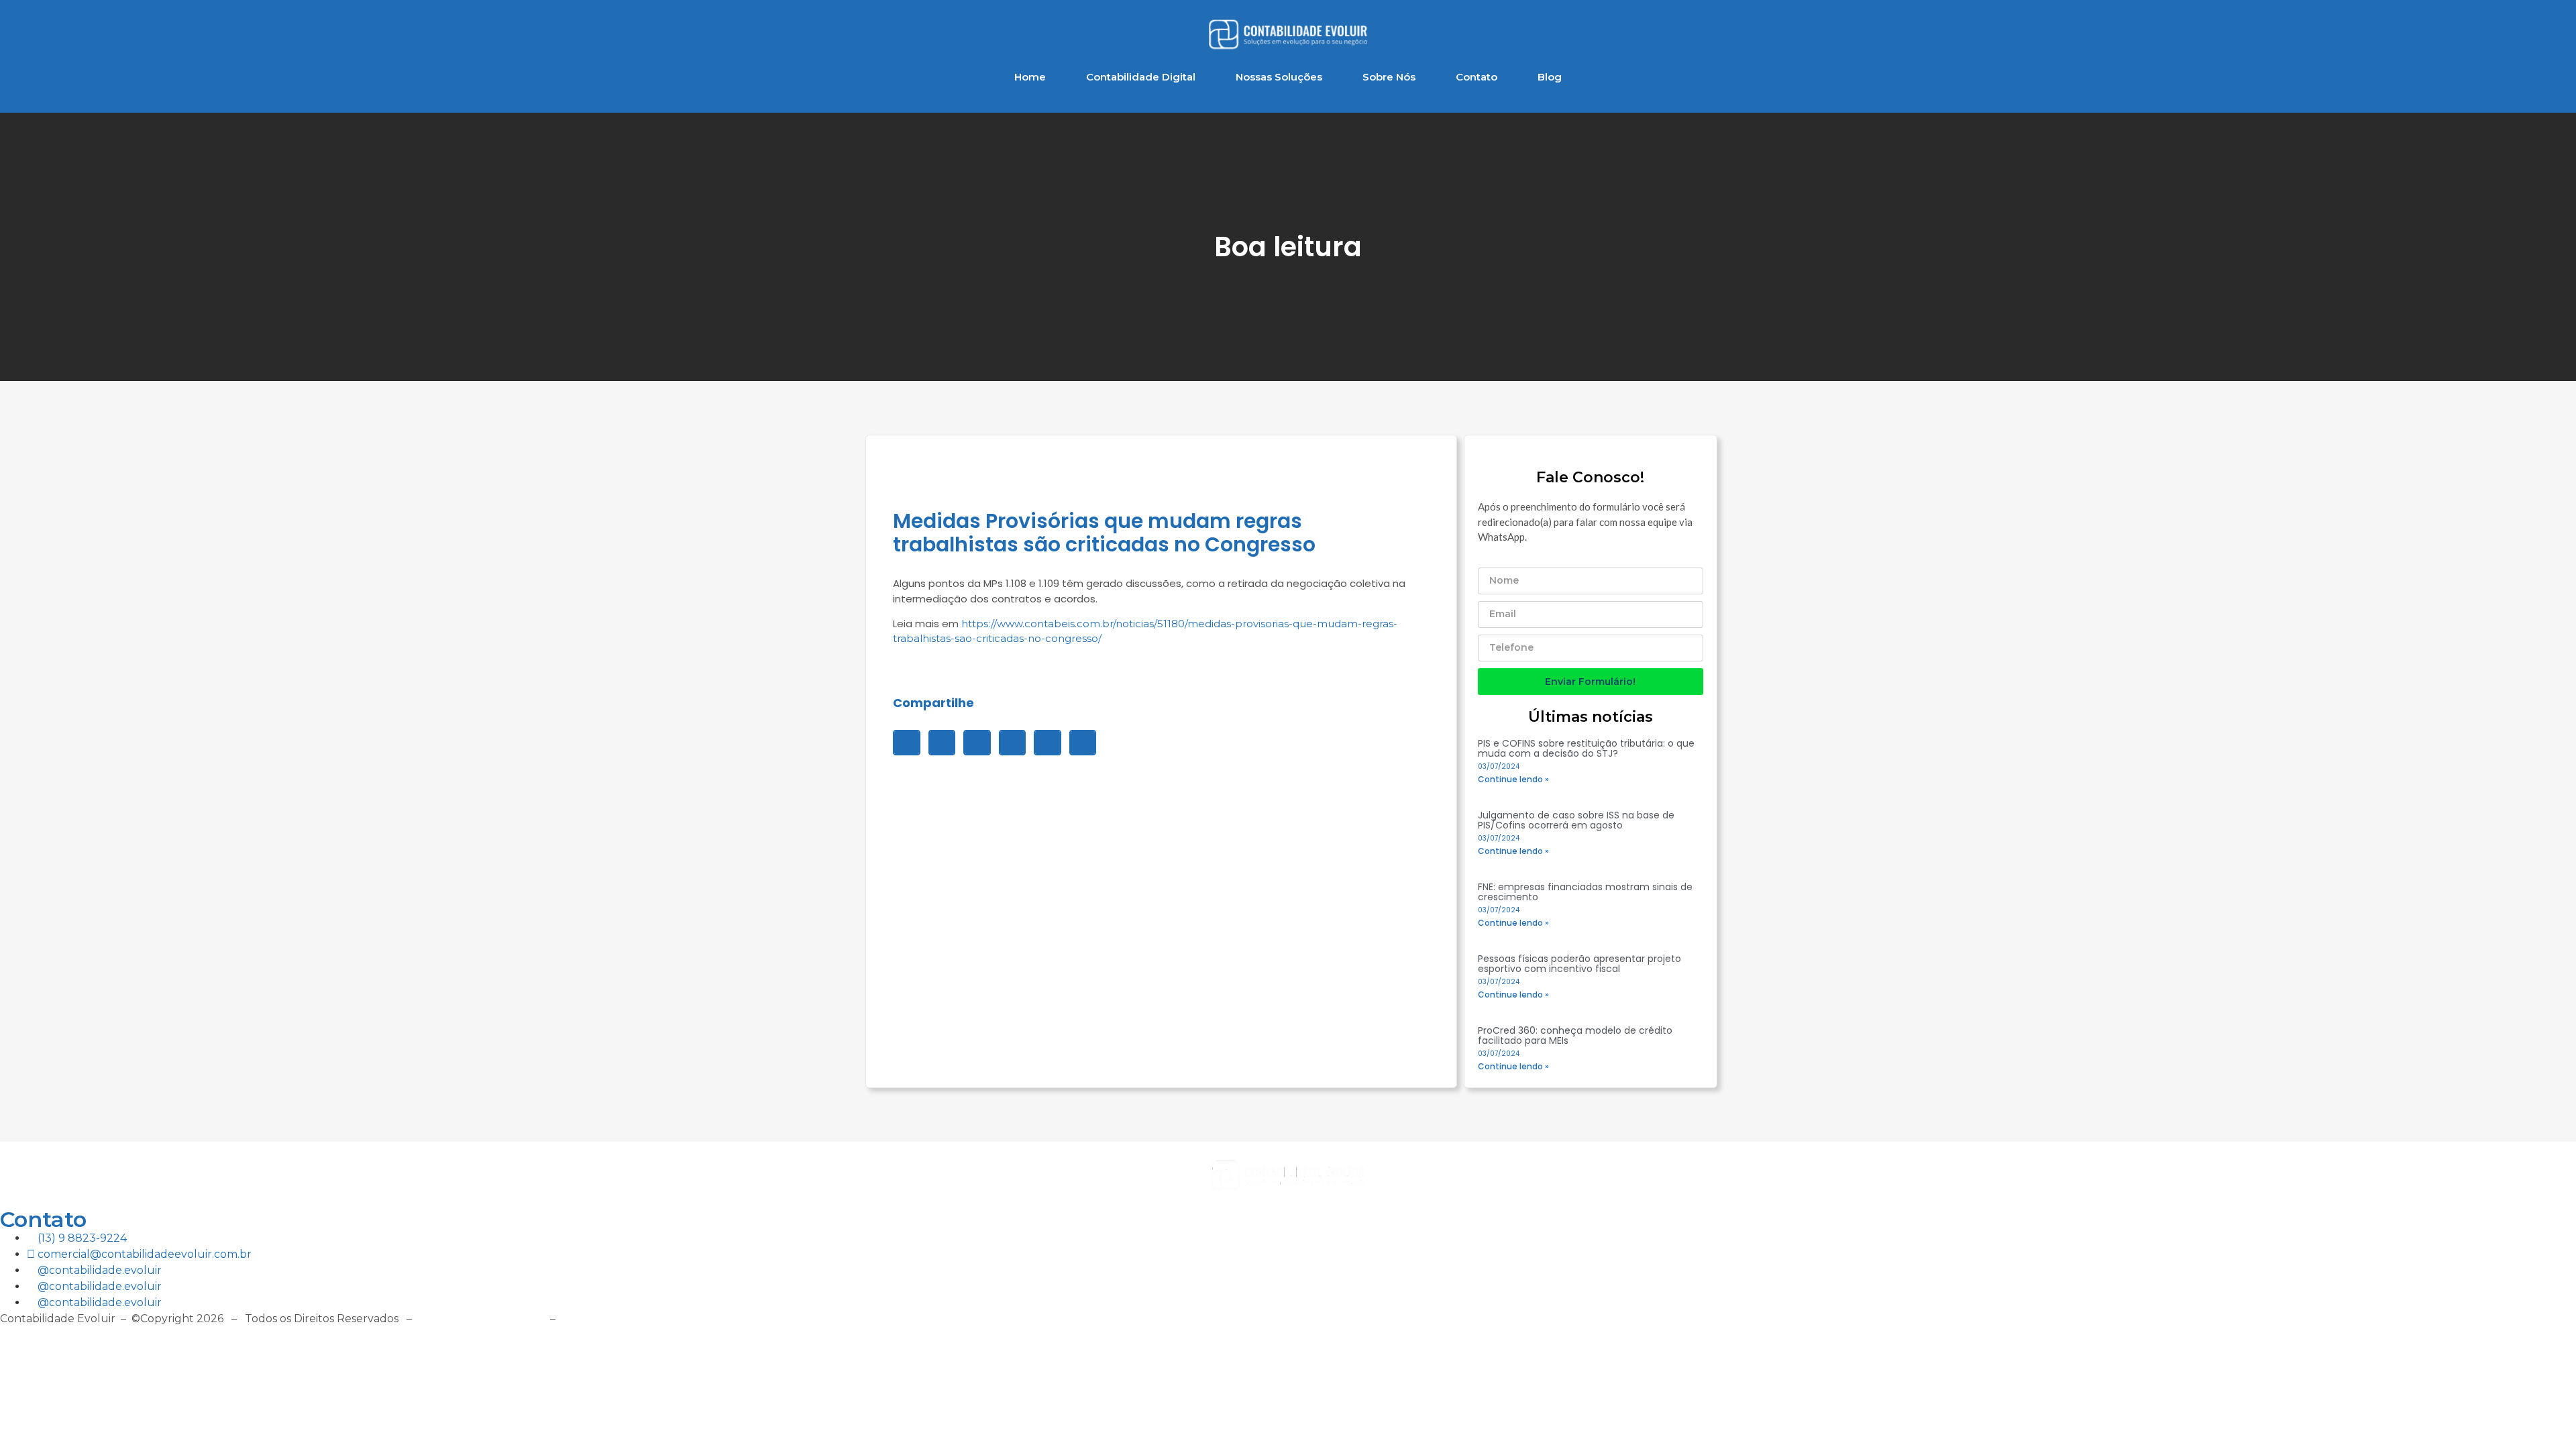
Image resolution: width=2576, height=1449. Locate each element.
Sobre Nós (1389, 77)
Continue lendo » (1513, 779)
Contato (1477, 77)
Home (1030, 77)
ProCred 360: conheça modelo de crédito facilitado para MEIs (1575, 1035)
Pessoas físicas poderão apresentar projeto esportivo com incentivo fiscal (1579, 964)
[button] (907, 743)
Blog (1550, 77)
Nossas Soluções (1279, 77)
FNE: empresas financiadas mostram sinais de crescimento (1585, 892)
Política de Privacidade (481, 1319)
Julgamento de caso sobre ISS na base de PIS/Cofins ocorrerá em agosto (1576, 820)
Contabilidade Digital (1141, 77)
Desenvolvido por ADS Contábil (647, 1319)
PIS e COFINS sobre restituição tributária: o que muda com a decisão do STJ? (1586, 748)
